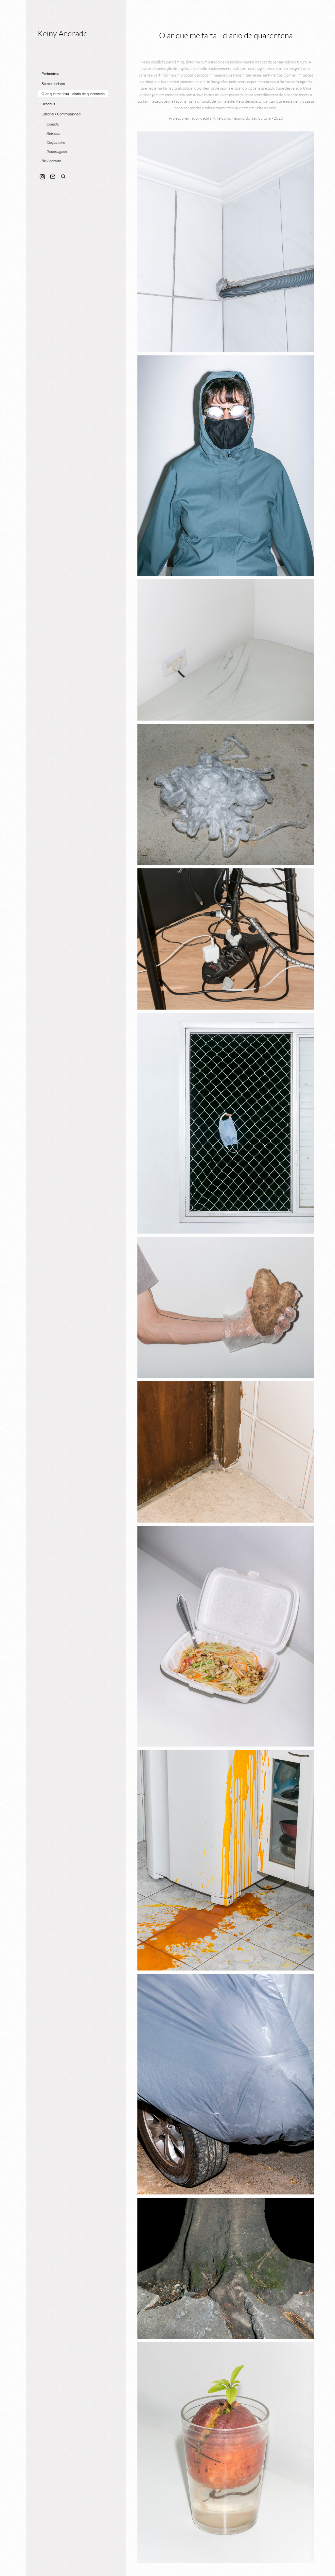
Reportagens (57, 152)
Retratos (53, 133)
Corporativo (56, 143)
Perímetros (50, 74)
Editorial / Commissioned (61, 114)
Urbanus (48, 104)
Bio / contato (51, 161)
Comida (53, 124)
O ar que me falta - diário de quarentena (73, 94)
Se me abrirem (53, 84)
